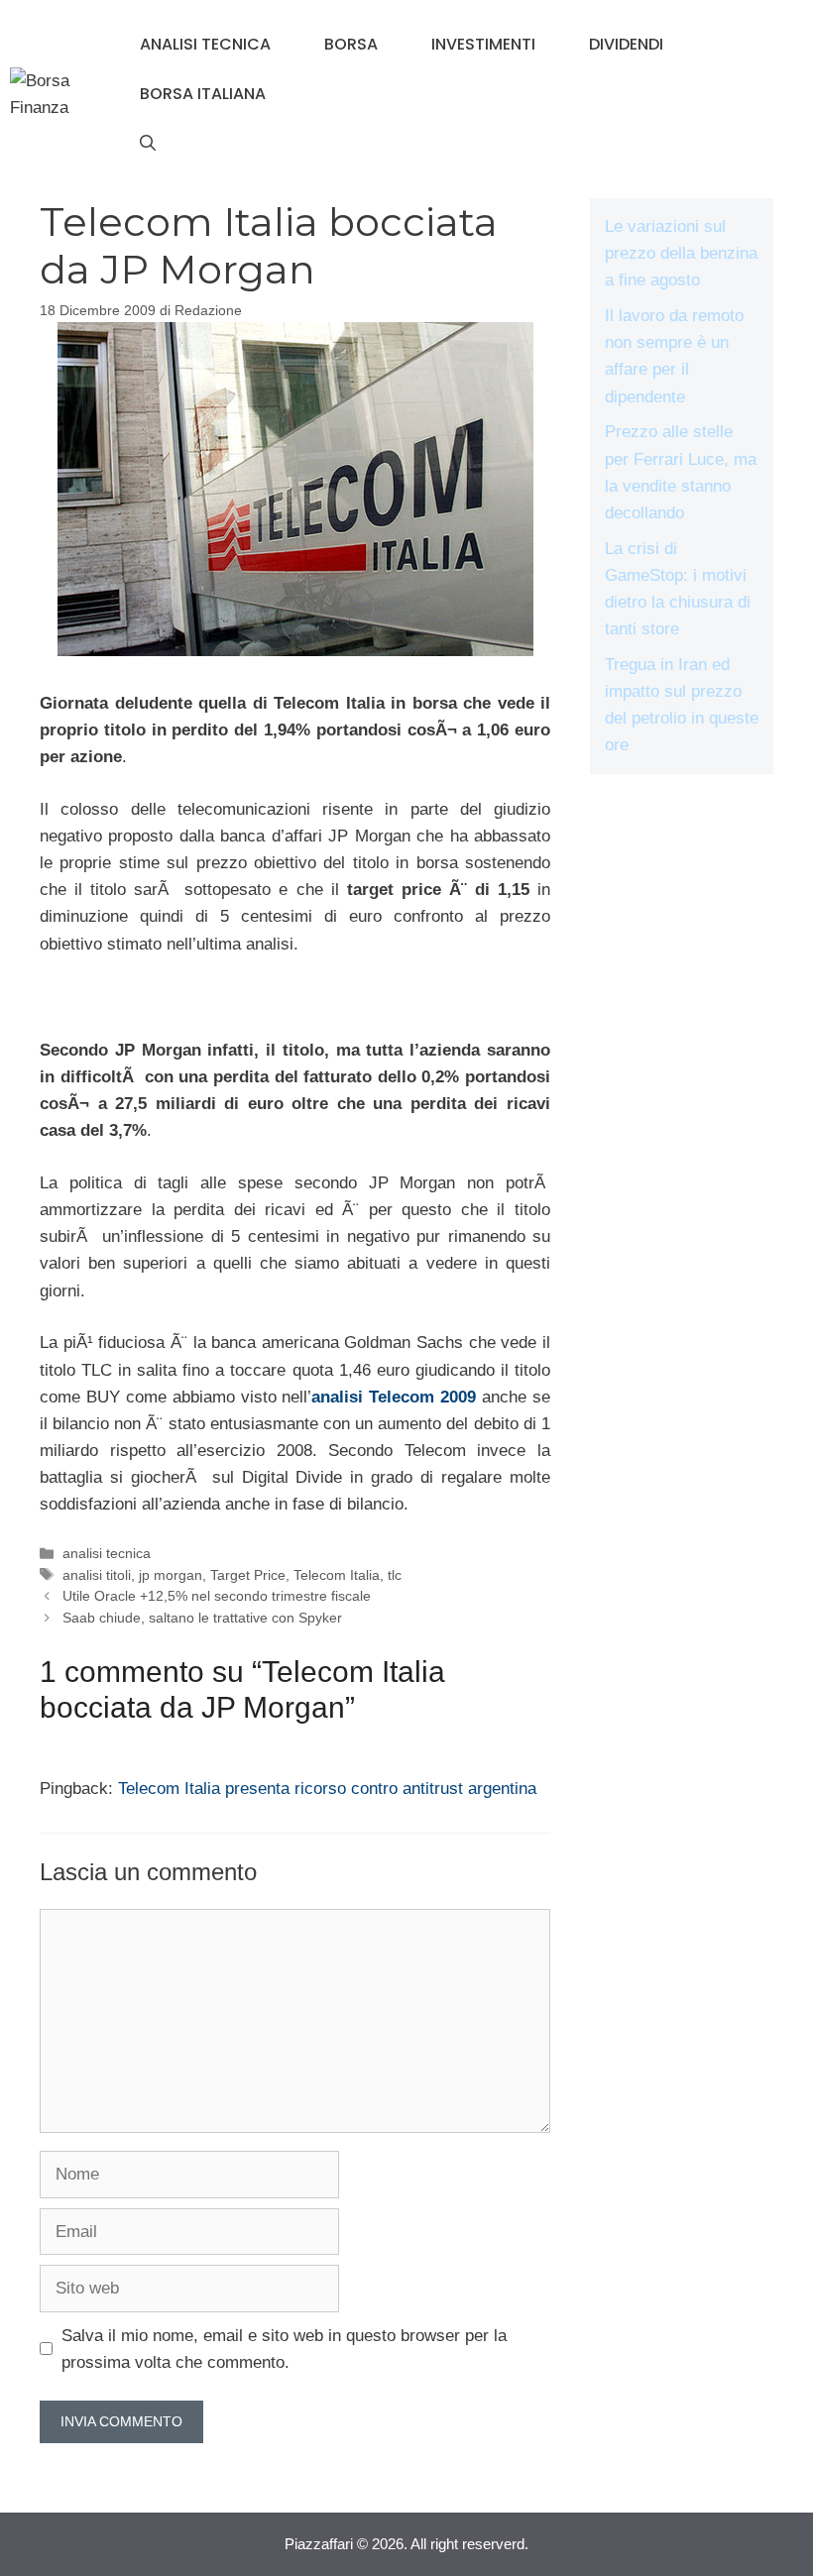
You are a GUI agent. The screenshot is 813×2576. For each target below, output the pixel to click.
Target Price (248, 1575)
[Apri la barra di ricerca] (148, 144)
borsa (351, 44)
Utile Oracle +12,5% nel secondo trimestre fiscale (217, 1596)
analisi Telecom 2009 (394, 1397)
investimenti (483, 44)
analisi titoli (97, 1575)
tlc (395, 1575)
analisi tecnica (205, 44)
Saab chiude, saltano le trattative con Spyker (202, 1618)
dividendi (626, 44)
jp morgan (171, 1575)
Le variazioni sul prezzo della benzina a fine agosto (681, 253)
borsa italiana (203, 94)
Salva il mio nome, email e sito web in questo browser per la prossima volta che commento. (284, 2349)
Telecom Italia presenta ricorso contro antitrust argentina (327, 1789)
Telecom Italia (337, 1575)
